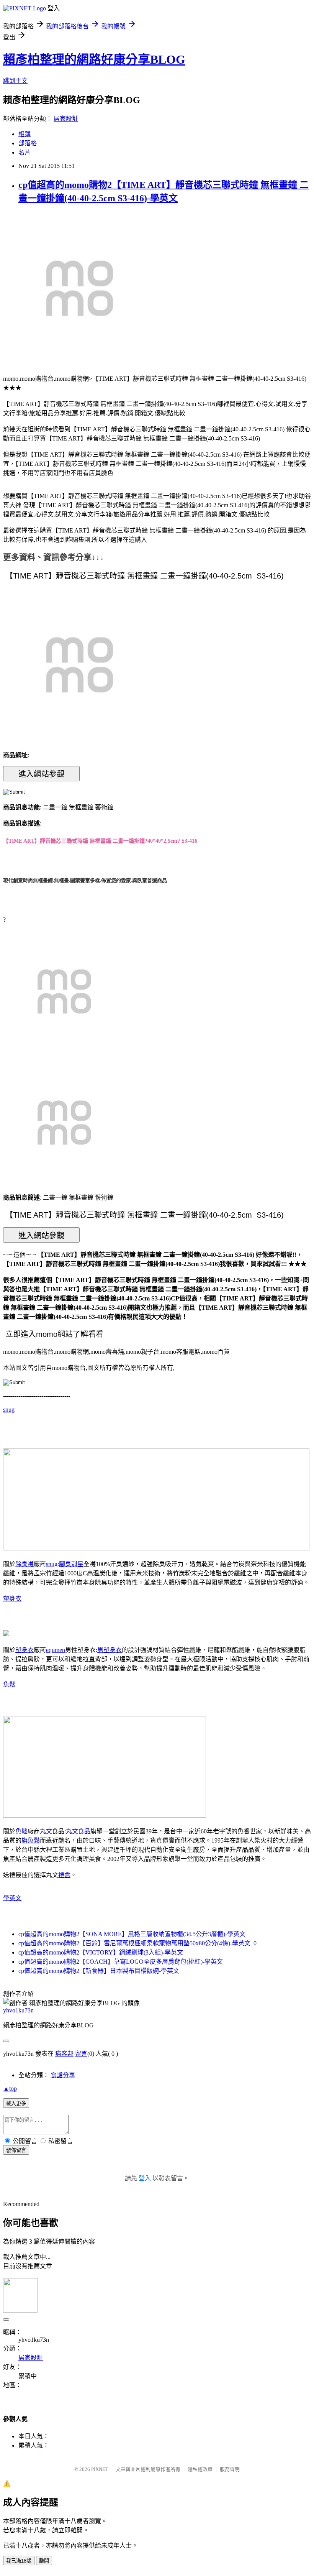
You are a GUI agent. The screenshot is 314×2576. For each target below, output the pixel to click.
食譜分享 (63, 2075)
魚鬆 (9, 1684)
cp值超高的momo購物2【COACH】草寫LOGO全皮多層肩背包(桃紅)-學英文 (121, 1962)
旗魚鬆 (31, 1840)
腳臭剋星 (71, 1564)
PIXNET (100, 2469)
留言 (81, 2054)
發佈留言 (16, 2150)
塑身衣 (12, 1599)
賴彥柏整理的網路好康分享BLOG (94, 59)
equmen (56, 1650)
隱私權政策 (200, 2469)
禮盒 (64, 1875)
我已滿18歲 (19, 2561)
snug (9, 1410)
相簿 (25, 134)
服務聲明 (230, 2469)
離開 (44, 2561)
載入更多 (16, 2103)
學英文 (12, 1898)
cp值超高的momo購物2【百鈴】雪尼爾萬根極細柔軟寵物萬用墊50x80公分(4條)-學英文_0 (137, 1943)
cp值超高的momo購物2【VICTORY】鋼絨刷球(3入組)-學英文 (101, 1952)
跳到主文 (15, 81)
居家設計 (66, 119)
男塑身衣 (110, 1650)
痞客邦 (64, 2054)
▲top (10, 2089)
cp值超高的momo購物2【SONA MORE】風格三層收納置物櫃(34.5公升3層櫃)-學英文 (132, 1934)
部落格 (28, 143)
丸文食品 (78, 1831)
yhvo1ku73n (18, 2010)
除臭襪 (25, 1564)
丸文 (46, 1831)
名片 (25, 152)
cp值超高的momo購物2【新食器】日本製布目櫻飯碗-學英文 (99, 1971)
